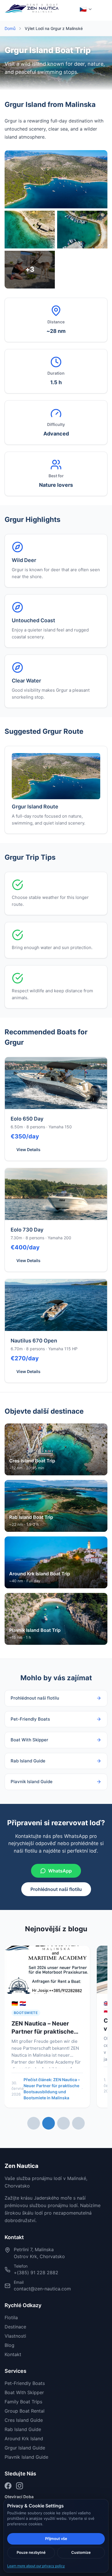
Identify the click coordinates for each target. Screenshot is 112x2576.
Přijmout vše (56, 2539)
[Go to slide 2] (49, 2123)
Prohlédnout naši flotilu (56, 1889)
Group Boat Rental (25, 2411)
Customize (81, 2552)
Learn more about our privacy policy (36, 2566)
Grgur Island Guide (25, 2448)
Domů (10, 28)
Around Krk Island (24, 2439)
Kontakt (13, 2354)
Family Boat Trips (23, 2402)
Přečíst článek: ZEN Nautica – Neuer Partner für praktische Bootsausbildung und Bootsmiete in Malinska (52, 2089)
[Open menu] (101, 9)
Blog (9, 2345)
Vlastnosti (15, 2336)
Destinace (15, 2327)
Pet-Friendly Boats (25, 2383)
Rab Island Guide (23, 2429)
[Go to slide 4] (78, 2123)
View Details (28, 1150)
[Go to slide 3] (63, 2123)
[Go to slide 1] (34, 2123)
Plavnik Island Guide (26, 2457)
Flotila (11, 2317)
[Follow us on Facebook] (8, 2486)
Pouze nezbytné (31, 2552)
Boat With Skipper (24, 2392)
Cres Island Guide (24, 2420)
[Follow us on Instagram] (20, 2486)
